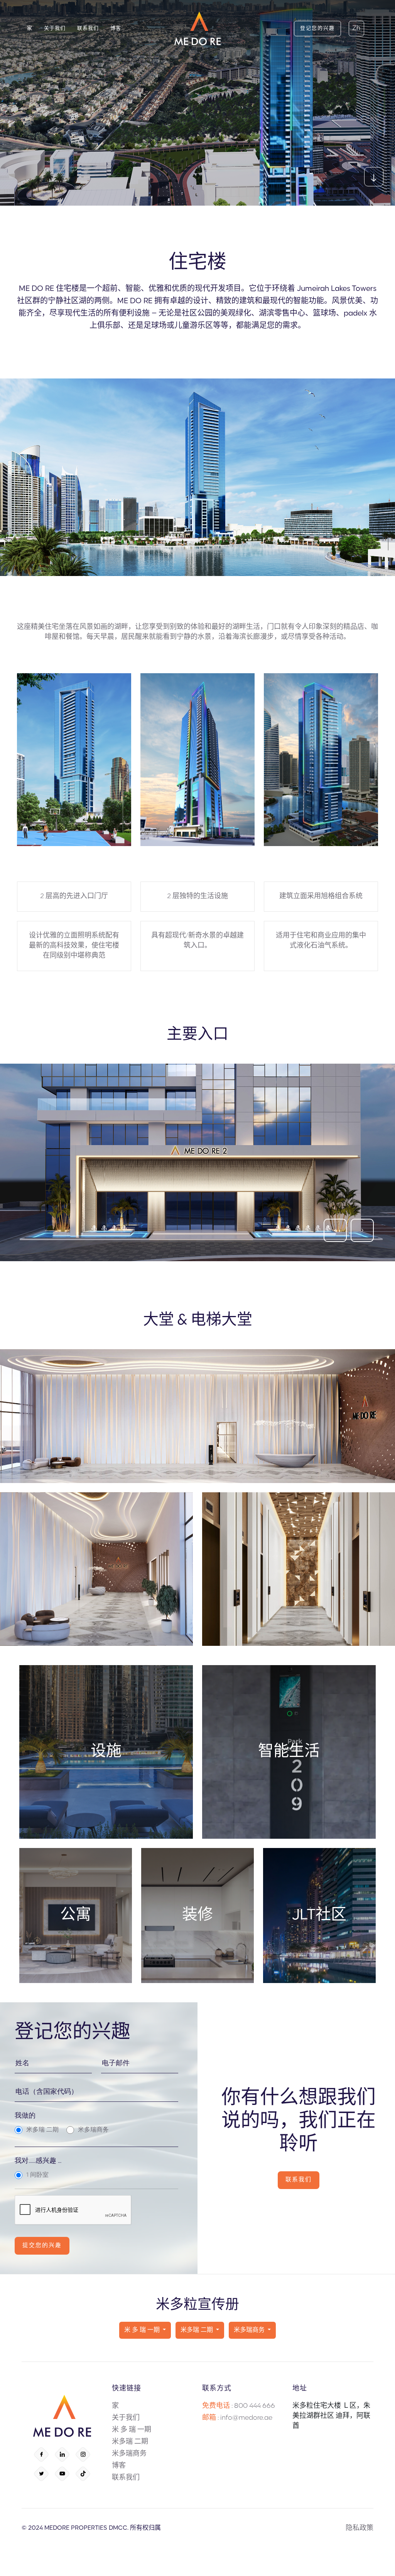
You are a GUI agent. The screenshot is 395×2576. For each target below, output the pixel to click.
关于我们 (126, 2418)
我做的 (25, 2116)
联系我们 (126, 2478)
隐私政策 (360, 2529)
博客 (119, 2466)
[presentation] (335, 1230)
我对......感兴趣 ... (38, 2161)
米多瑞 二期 (197, 2330)
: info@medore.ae (237, 2418)
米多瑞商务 (250, 2330)
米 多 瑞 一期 (143, 2330)
